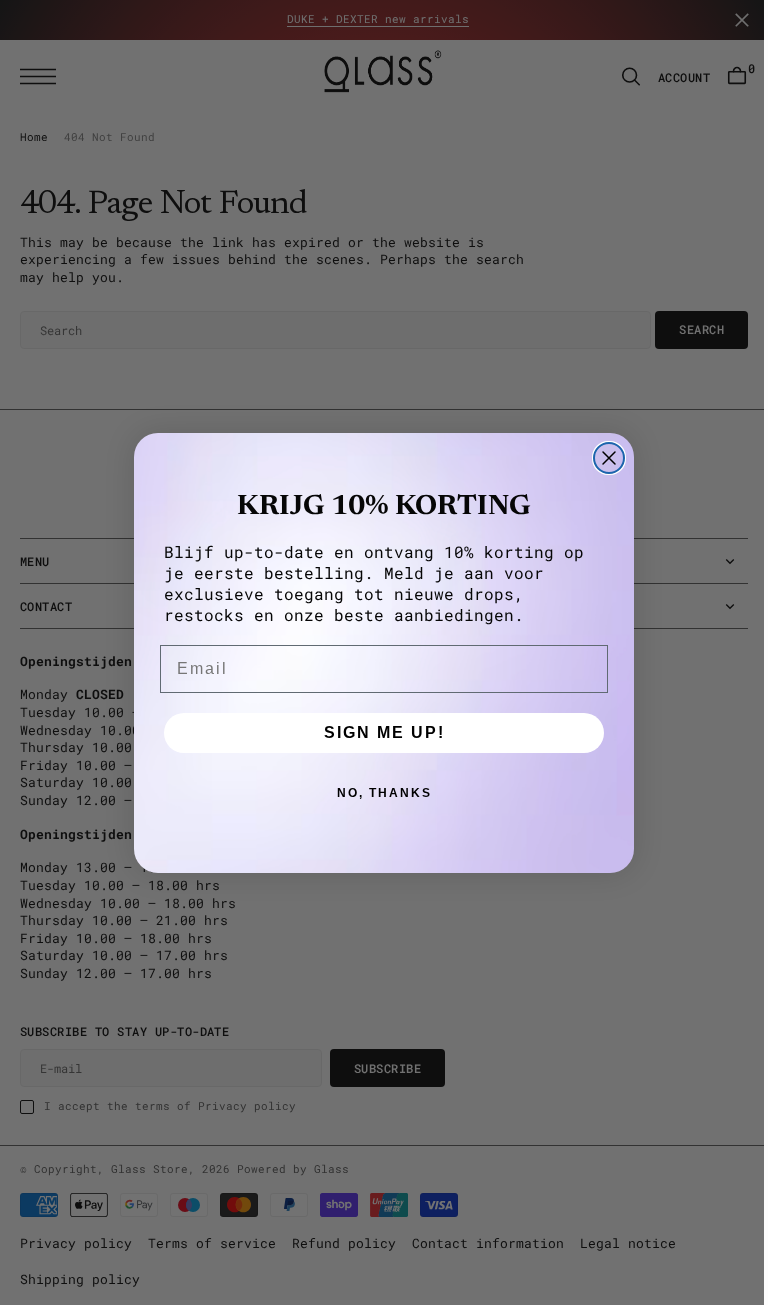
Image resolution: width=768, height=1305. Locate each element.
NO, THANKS (376, 793)
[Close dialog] (602, 458)
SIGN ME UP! (376, 732)
